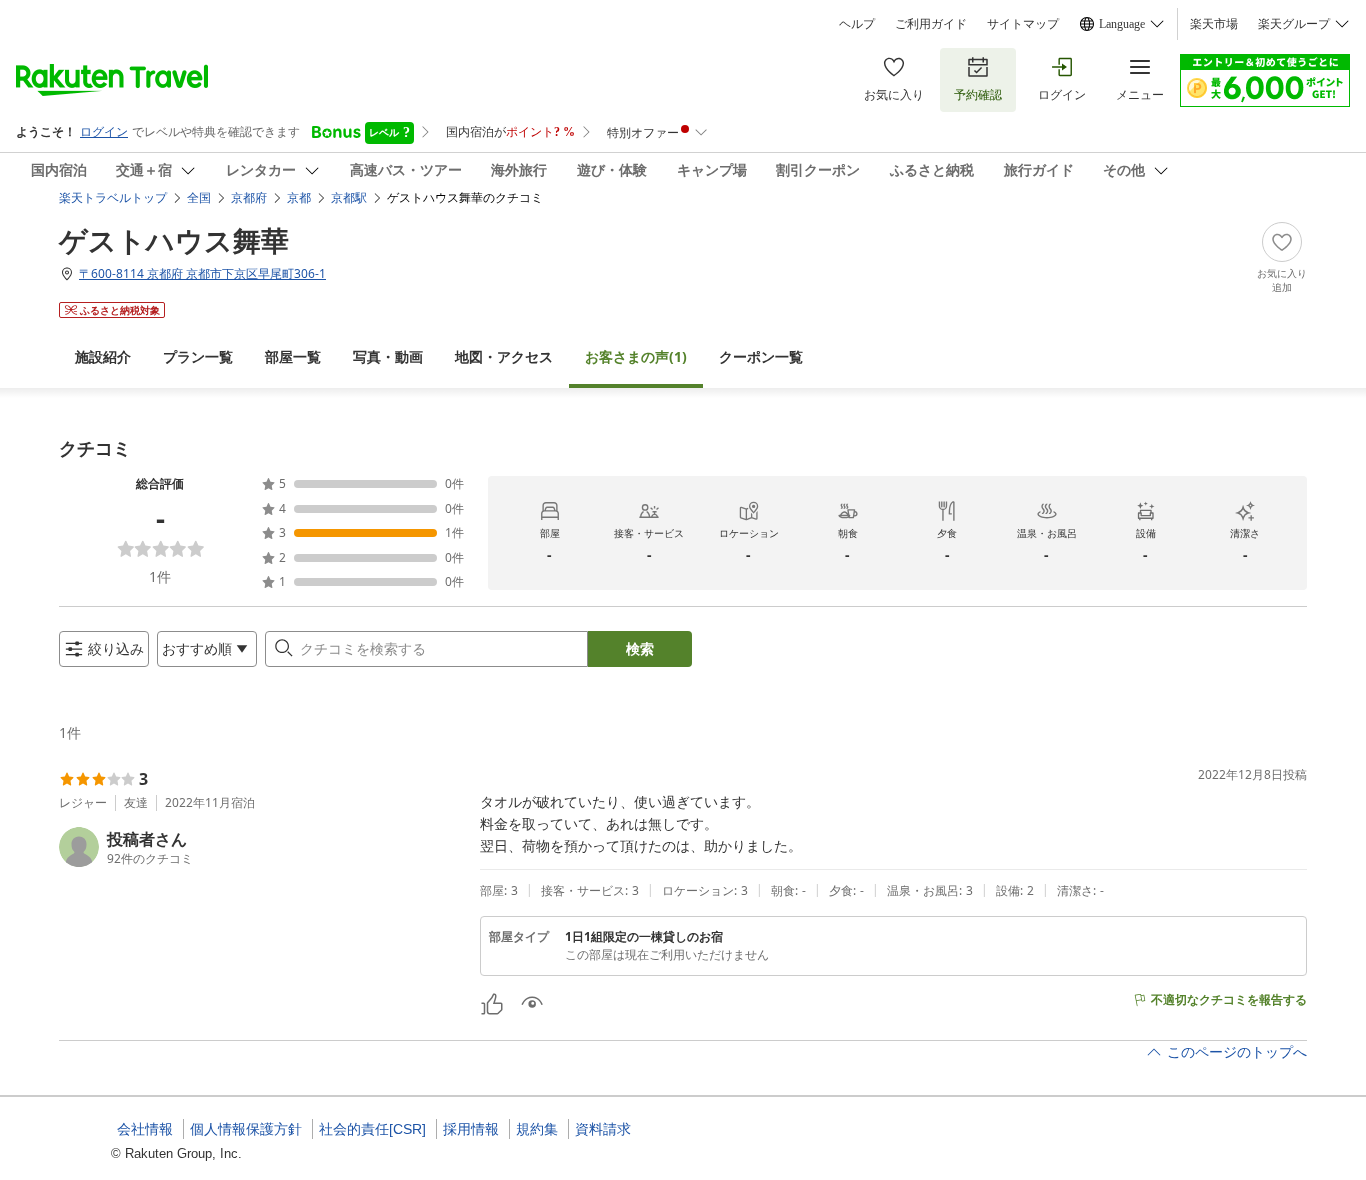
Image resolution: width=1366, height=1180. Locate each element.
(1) (636, 356)
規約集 (537, 1129)
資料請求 (603, 1129)
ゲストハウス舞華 (174, 240)
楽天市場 (1214, 24)
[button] (261, 847)
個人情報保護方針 (246, 1129)
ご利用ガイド (931, 24)
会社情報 (145, 1129)
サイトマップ (1023, 24)
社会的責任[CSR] (372, 1129)
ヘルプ (857, 24)
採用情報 (471, 1129)
